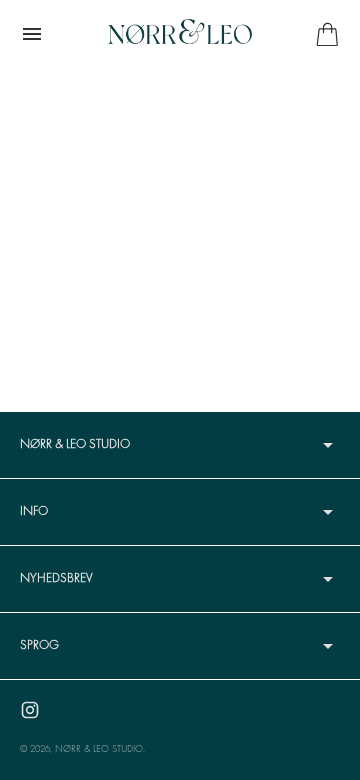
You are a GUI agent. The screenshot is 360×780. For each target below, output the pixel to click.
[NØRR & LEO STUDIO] (180, 34)
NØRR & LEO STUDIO (99, 749)
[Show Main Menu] (32, 34)
